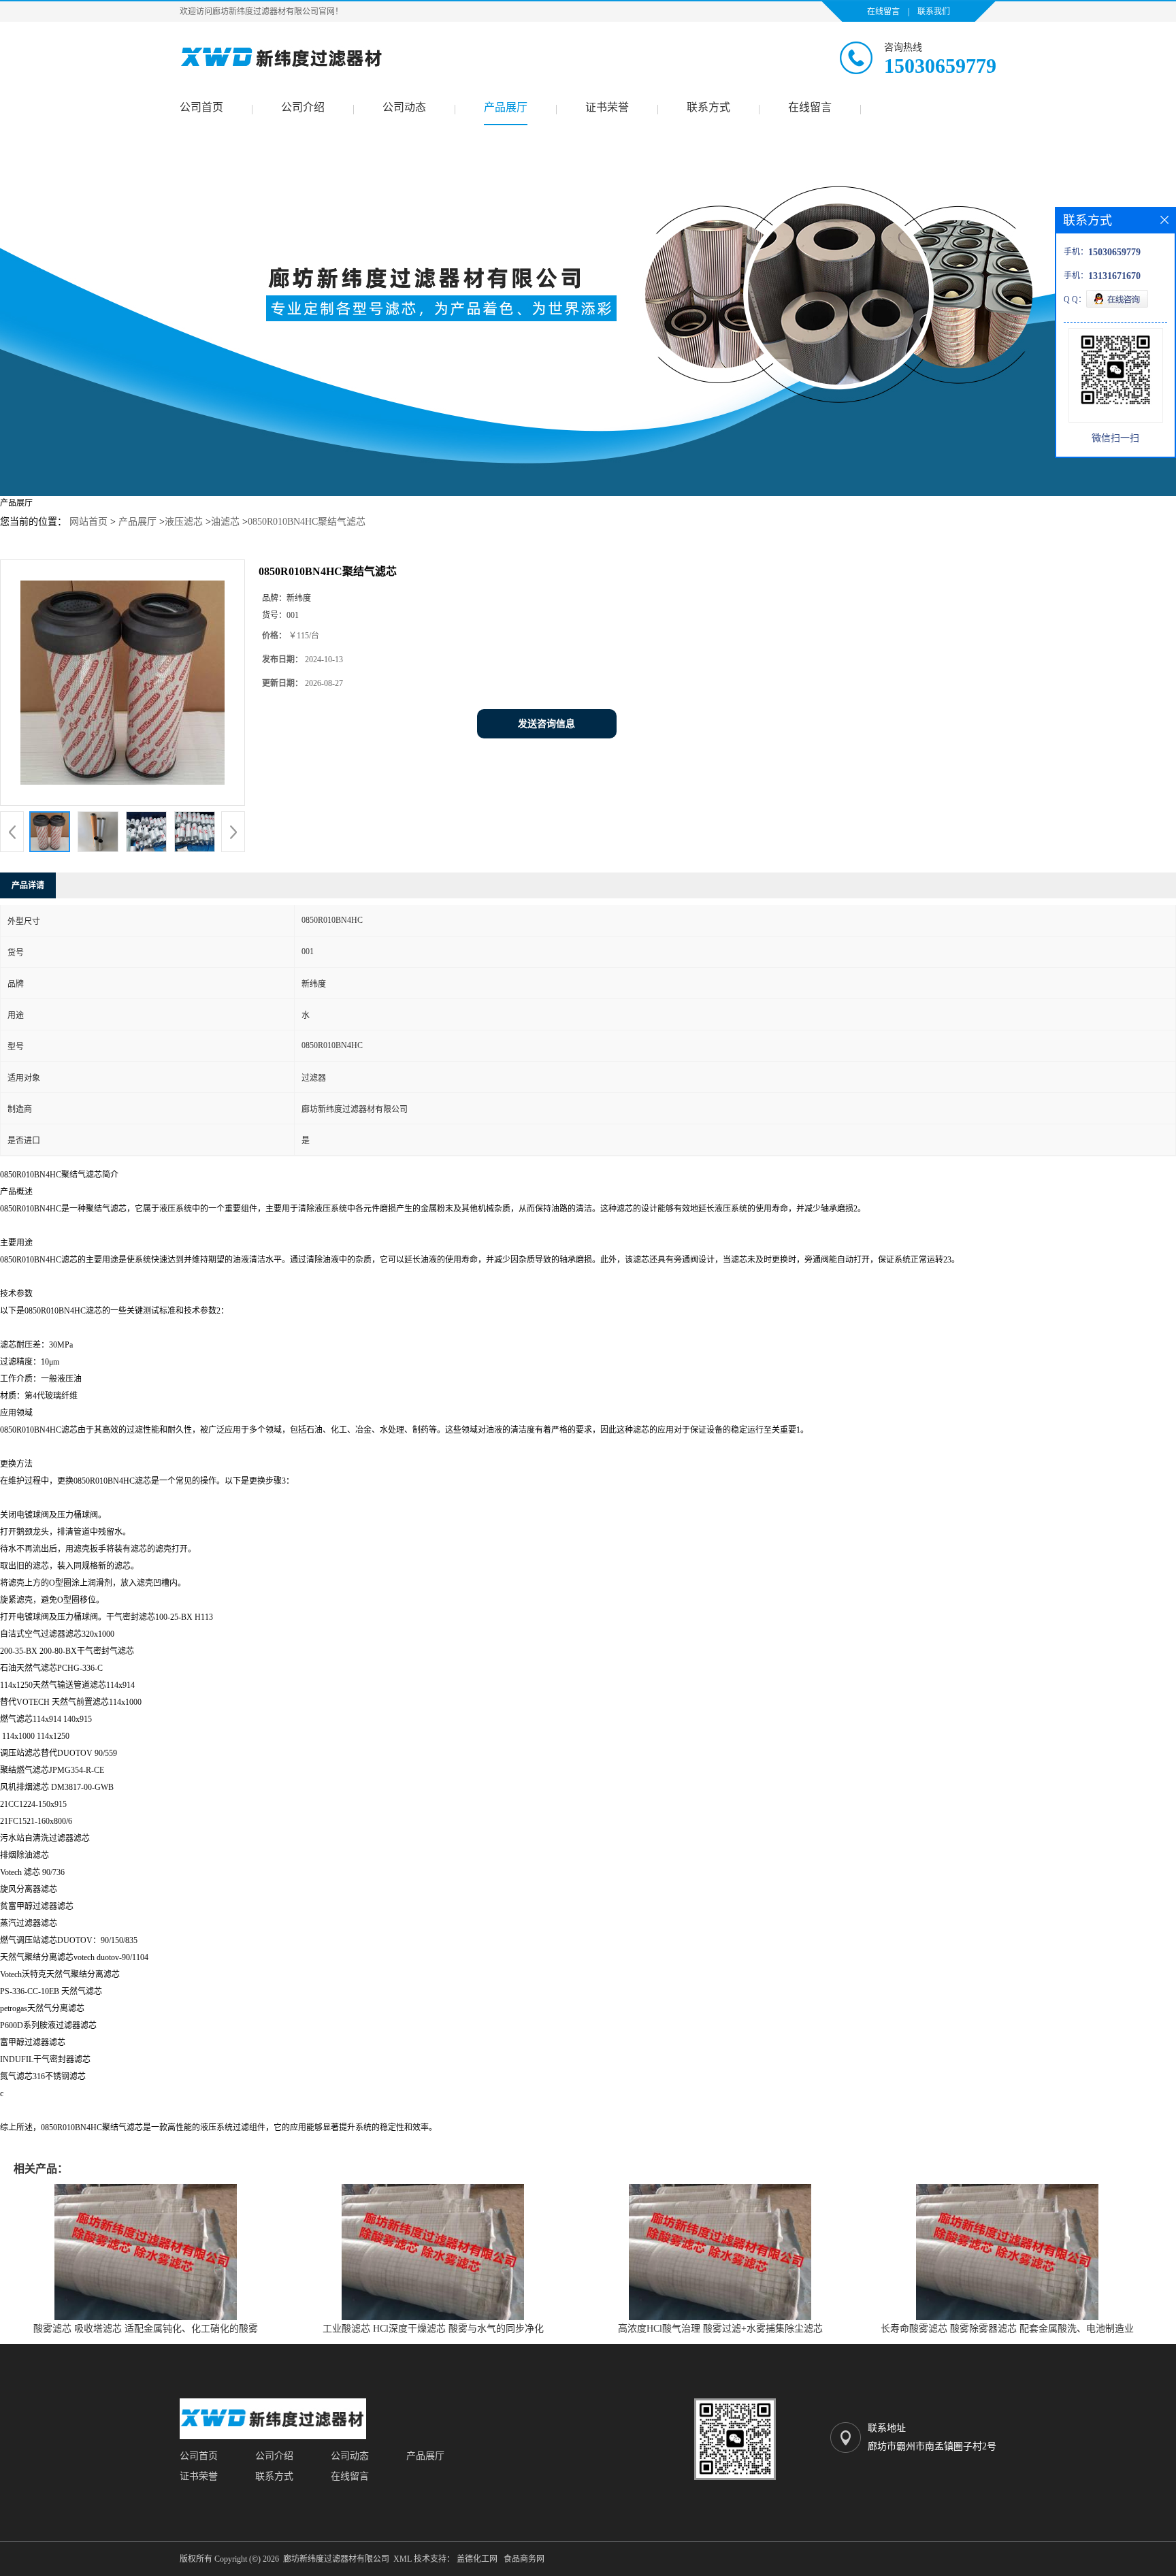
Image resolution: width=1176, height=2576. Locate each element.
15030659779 (940, 66)
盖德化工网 (477, 2559)
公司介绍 (303, 107)
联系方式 (708, 107)
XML (403, 2559)
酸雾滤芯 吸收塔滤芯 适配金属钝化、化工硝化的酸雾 (146, 2329)
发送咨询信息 (546, 724)
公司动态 (404, 107)
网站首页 (88, 522)
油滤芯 (225, 522)
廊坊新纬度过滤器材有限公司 (336, 2559)
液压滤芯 (184, 522)
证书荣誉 (607, 107)
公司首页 (201, 107)
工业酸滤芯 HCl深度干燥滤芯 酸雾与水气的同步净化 (433, 2329)
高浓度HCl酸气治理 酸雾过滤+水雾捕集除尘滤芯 (720, 2329)
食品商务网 (524, 2559)
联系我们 (934, 12)
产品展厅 (506, 107)
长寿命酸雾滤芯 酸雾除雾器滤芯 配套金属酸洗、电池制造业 (1007, 2329)
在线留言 (883, 12)
